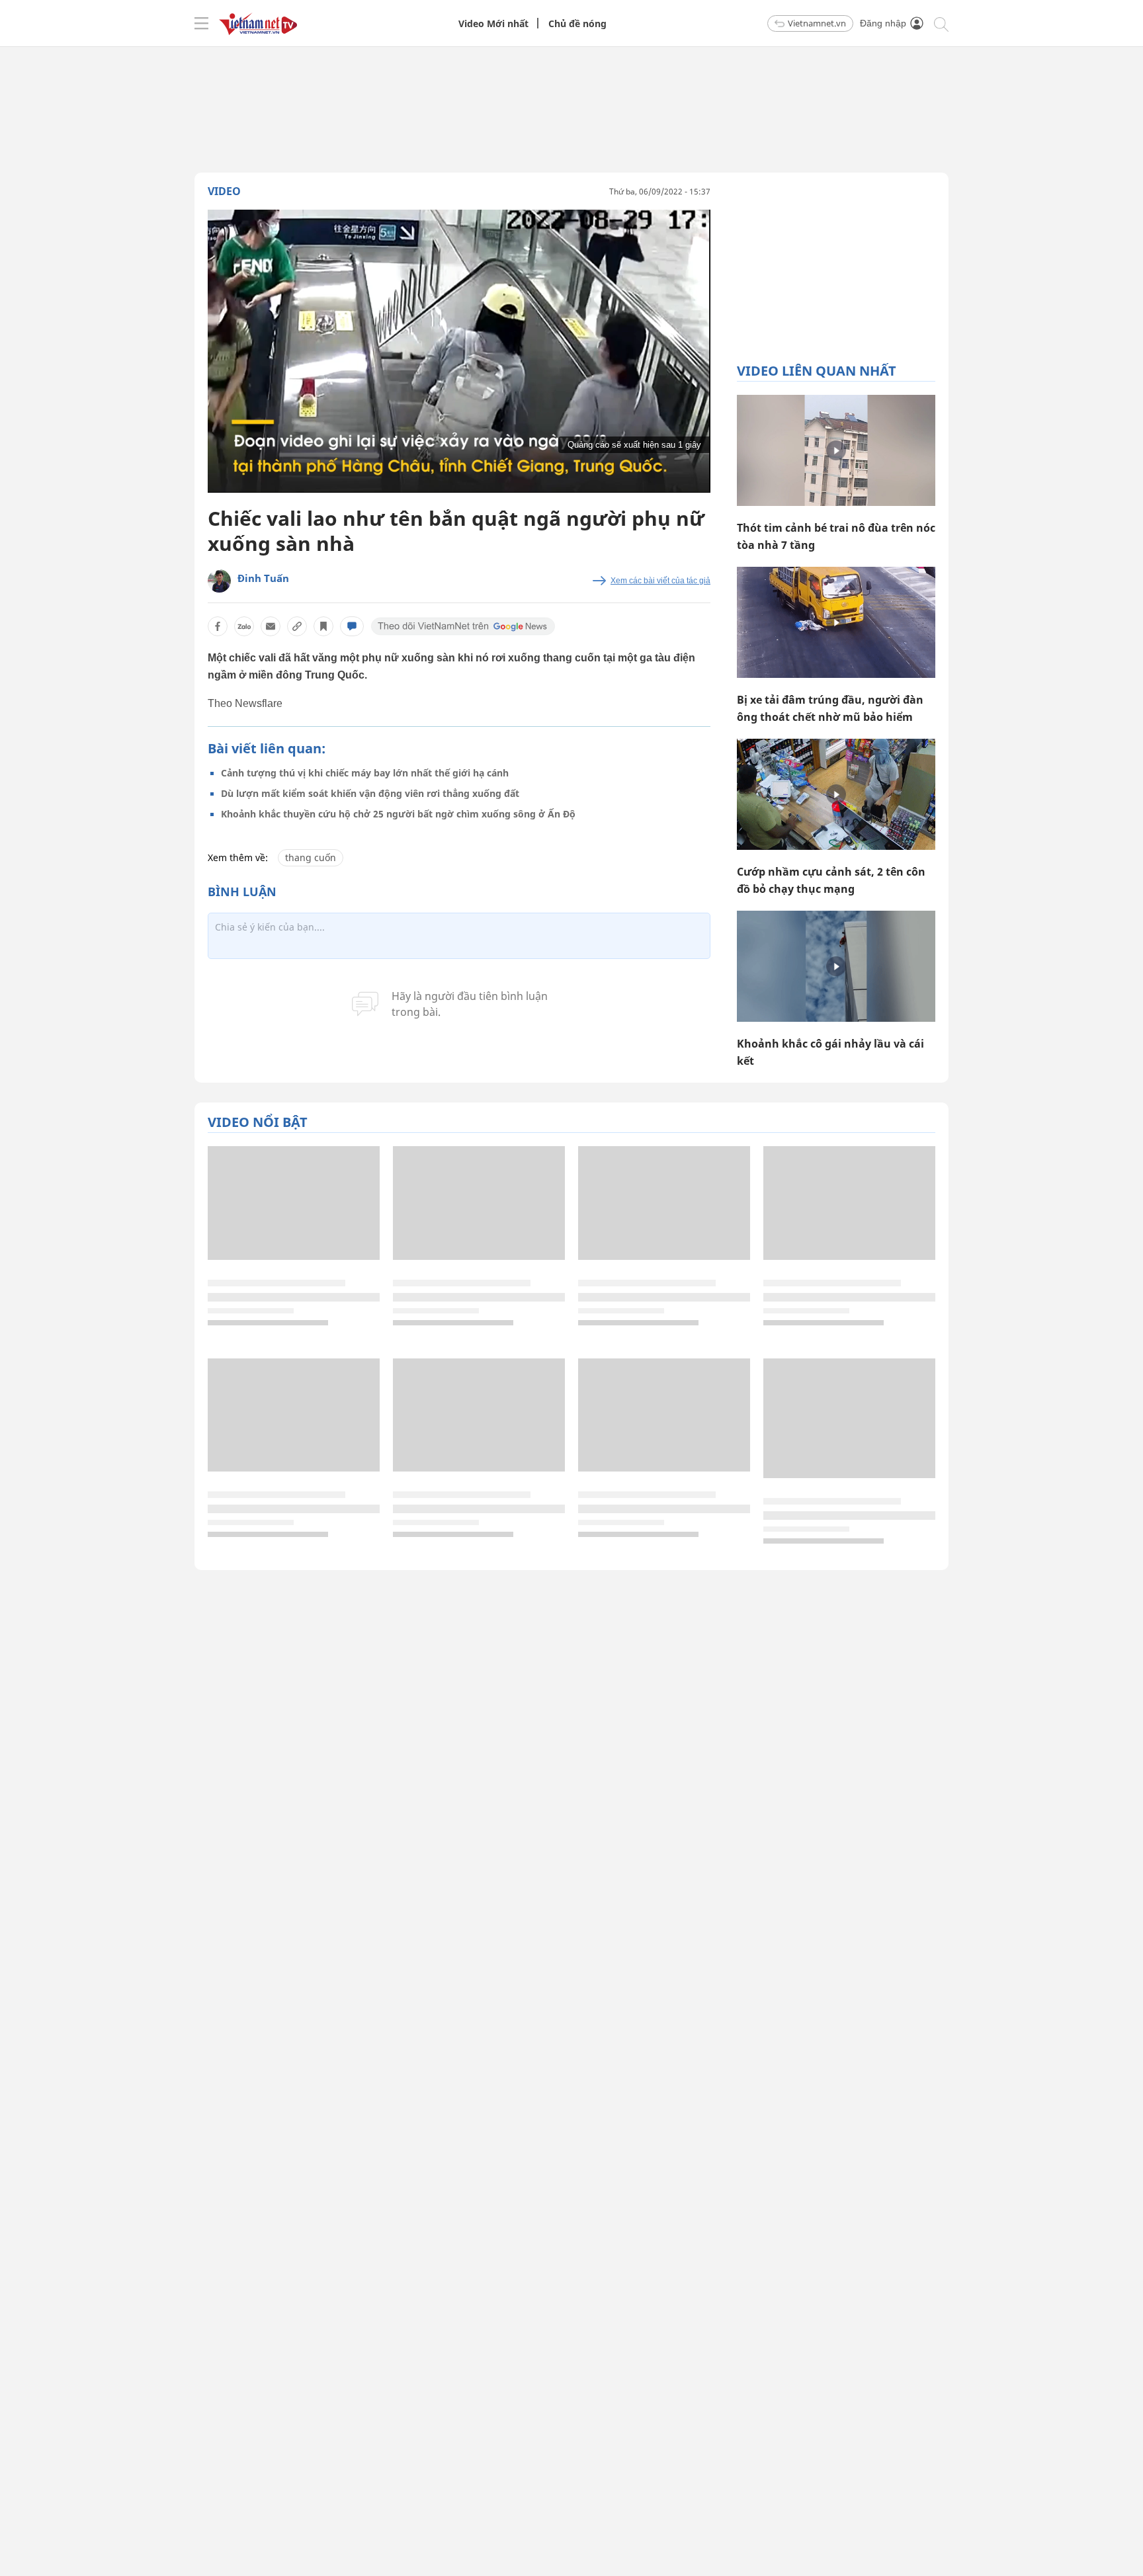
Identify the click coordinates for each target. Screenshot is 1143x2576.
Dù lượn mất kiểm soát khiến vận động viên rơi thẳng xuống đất (370, 793)
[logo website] (258, 23)
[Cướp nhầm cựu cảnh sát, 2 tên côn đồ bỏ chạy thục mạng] (836, 794)
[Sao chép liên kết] (297, 626)
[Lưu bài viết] (323, 626)
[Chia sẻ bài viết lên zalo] (244, 626)
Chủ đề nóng (577, 23)
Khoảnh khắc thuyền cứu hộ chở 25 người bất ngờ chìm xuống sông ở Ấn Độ (398, 814)
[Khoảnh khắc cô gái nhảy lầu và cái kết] (836, 966)
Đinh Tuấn (263, 578)
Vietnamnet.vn (817, 23)
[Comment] (352, 626)
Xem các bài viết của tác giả (660, 581)
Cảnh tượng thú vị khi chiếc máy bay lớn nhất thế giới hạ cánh (365, 773)
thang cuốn (311, 857)
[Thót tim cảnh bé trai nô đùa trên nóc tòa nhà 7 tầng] (836, 450)
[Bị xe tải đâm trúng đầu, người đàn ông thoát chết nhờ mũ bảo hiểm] (836, 622)
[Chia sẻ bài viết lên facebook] (218, 626)
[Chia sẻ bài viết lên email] (271, 626)
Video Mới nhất (493, 23)
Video (224, 191)
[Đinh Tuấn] (219, 581)
